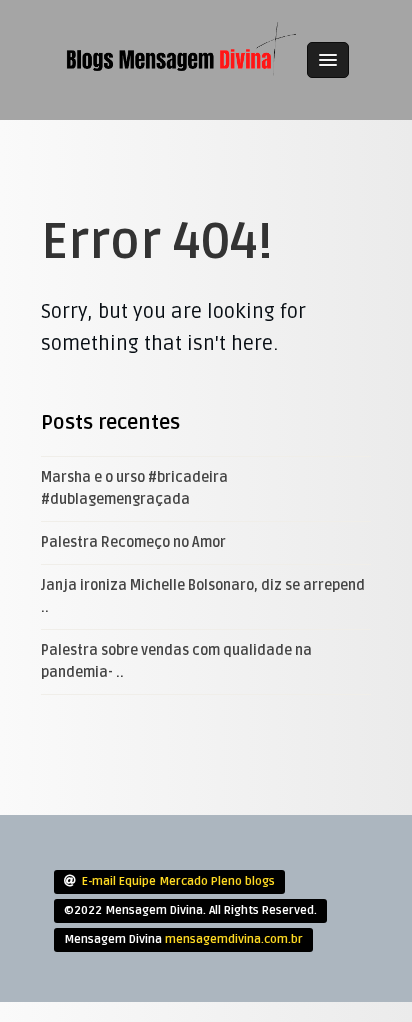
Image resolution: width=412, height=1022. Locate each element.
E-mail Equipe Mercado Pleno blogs (178, 881)
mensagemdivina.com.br (234, 939)
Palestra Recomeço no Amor (133, 542)
